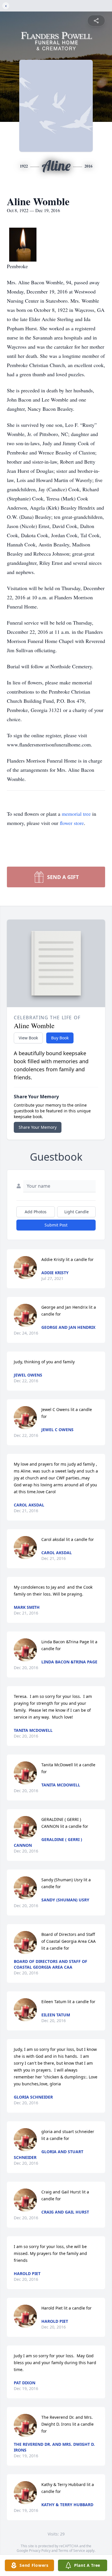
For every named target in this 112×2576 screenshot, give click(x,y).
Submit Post (56, 1225)
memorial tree (76, 814)
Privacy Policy (40, 2551)
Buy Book (60, 1038)
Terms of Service (72, 2551)
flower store (72, 823)
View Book (28, 1038)
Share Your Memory (38, 1127)
